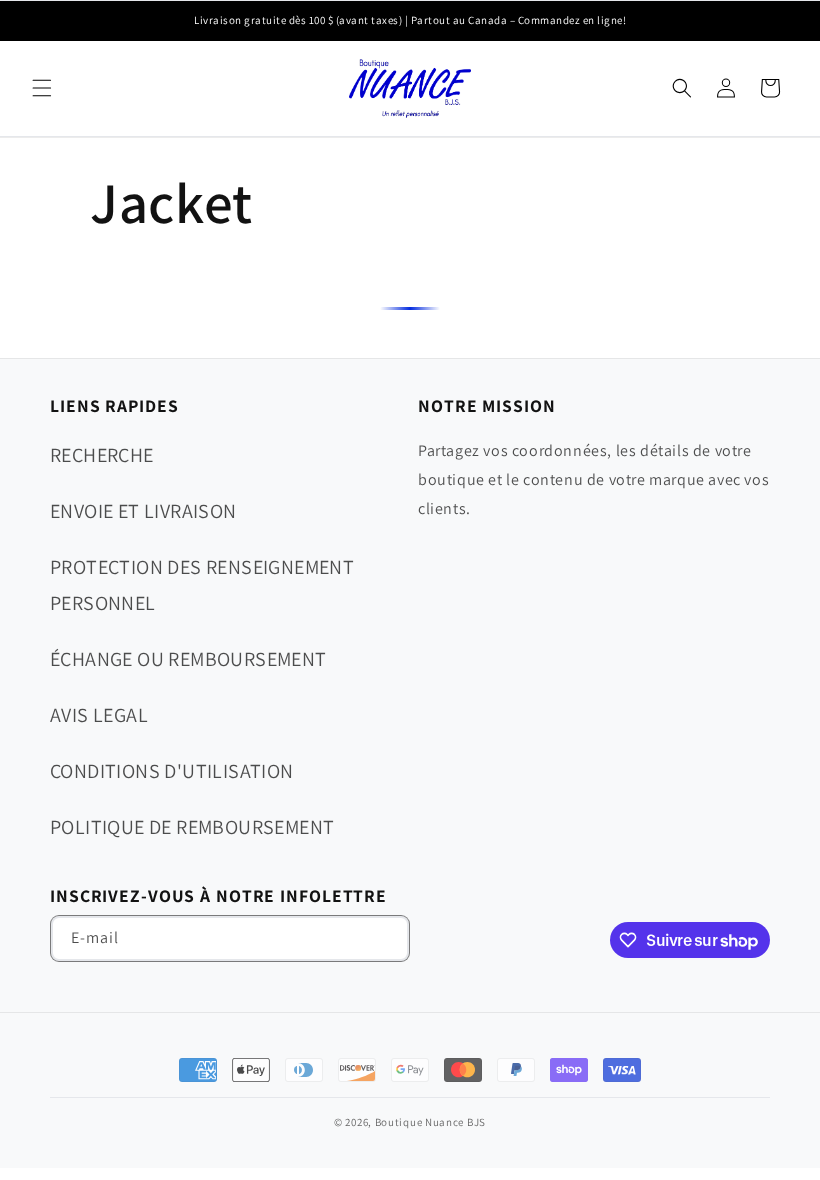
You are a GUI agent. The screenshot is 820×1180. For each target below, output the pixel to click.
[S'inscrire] (387, 938)
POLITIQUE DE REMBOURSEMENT (192, 827)
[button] (42, 88)
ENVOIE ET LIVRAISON (143, 511)
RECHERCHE (102, 455)
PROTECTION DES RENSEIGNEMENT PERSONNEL (202, 585)
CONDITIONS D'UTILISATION (172, 771)
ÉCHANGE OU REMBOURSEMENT (188, 659)
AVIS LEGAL (99, 715)
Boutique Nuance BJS (430, 1122)
